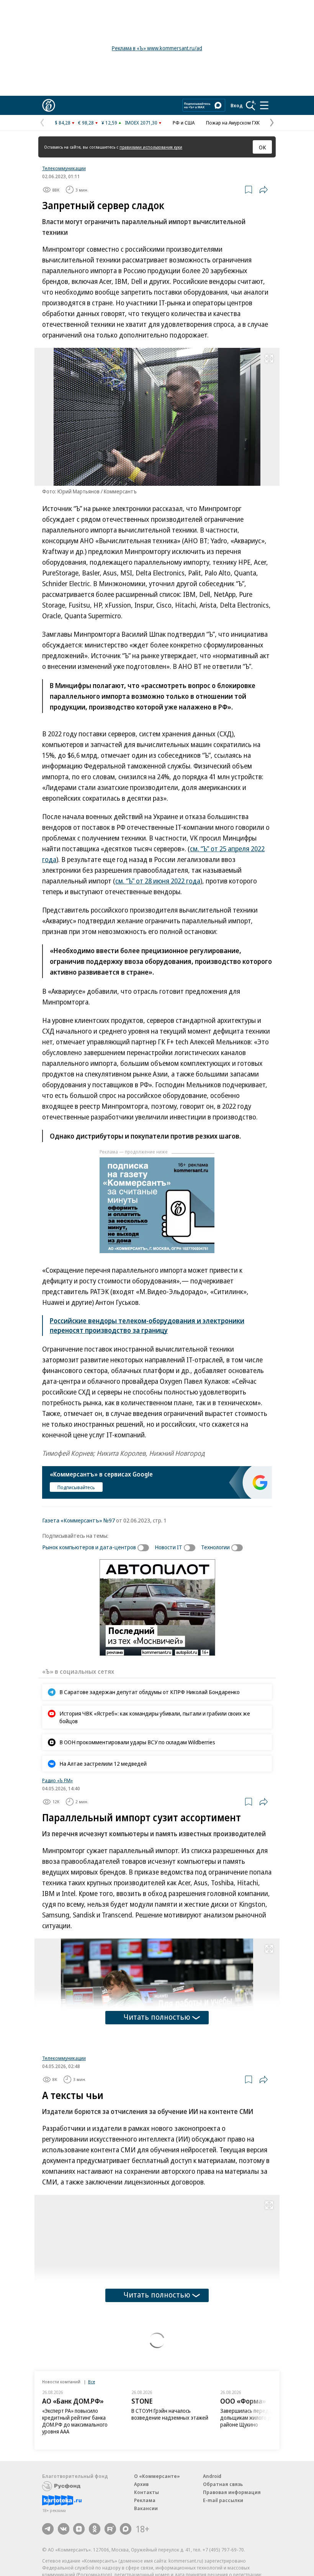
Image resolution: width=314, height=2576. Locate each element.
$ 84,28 (63, 123)
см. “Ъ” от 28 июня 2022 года (158, 881)
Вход (237, 105)
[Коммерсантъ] (49, 105)
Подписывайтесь (76, 1487)
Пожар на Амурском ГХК (233, 123)
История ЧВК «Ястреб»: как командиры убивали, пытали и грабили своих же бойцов (155, 1717)
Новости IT (168, 1547)
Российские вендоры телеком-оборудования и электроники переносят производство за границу (147, 1325)
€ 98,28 (86, 123)
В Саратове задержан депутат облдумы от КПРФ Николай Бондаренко (150, 1692)
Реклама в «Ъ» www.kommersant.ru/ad (157, 48)
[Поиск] (251, 105)
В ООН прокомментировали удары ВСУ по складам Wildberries (137, 1742)
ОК (262, 147)
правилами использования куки (151, 147)
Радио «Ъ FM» (57, 1780)
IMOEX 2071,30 (141, 123)
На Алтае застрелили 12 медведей (103, 1763)
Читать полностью (157, 2017)
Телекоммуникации (64, 168)
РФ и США (184, 123)
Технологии (215, 1547)
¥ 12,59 (109, 123)
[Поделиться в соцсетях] (263, 190)
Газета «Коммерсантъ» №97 (78, 1520)
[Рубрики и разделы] (264, 105)
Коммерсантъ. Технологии (72, 2439)
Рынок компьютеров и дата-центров (89, 1547)
